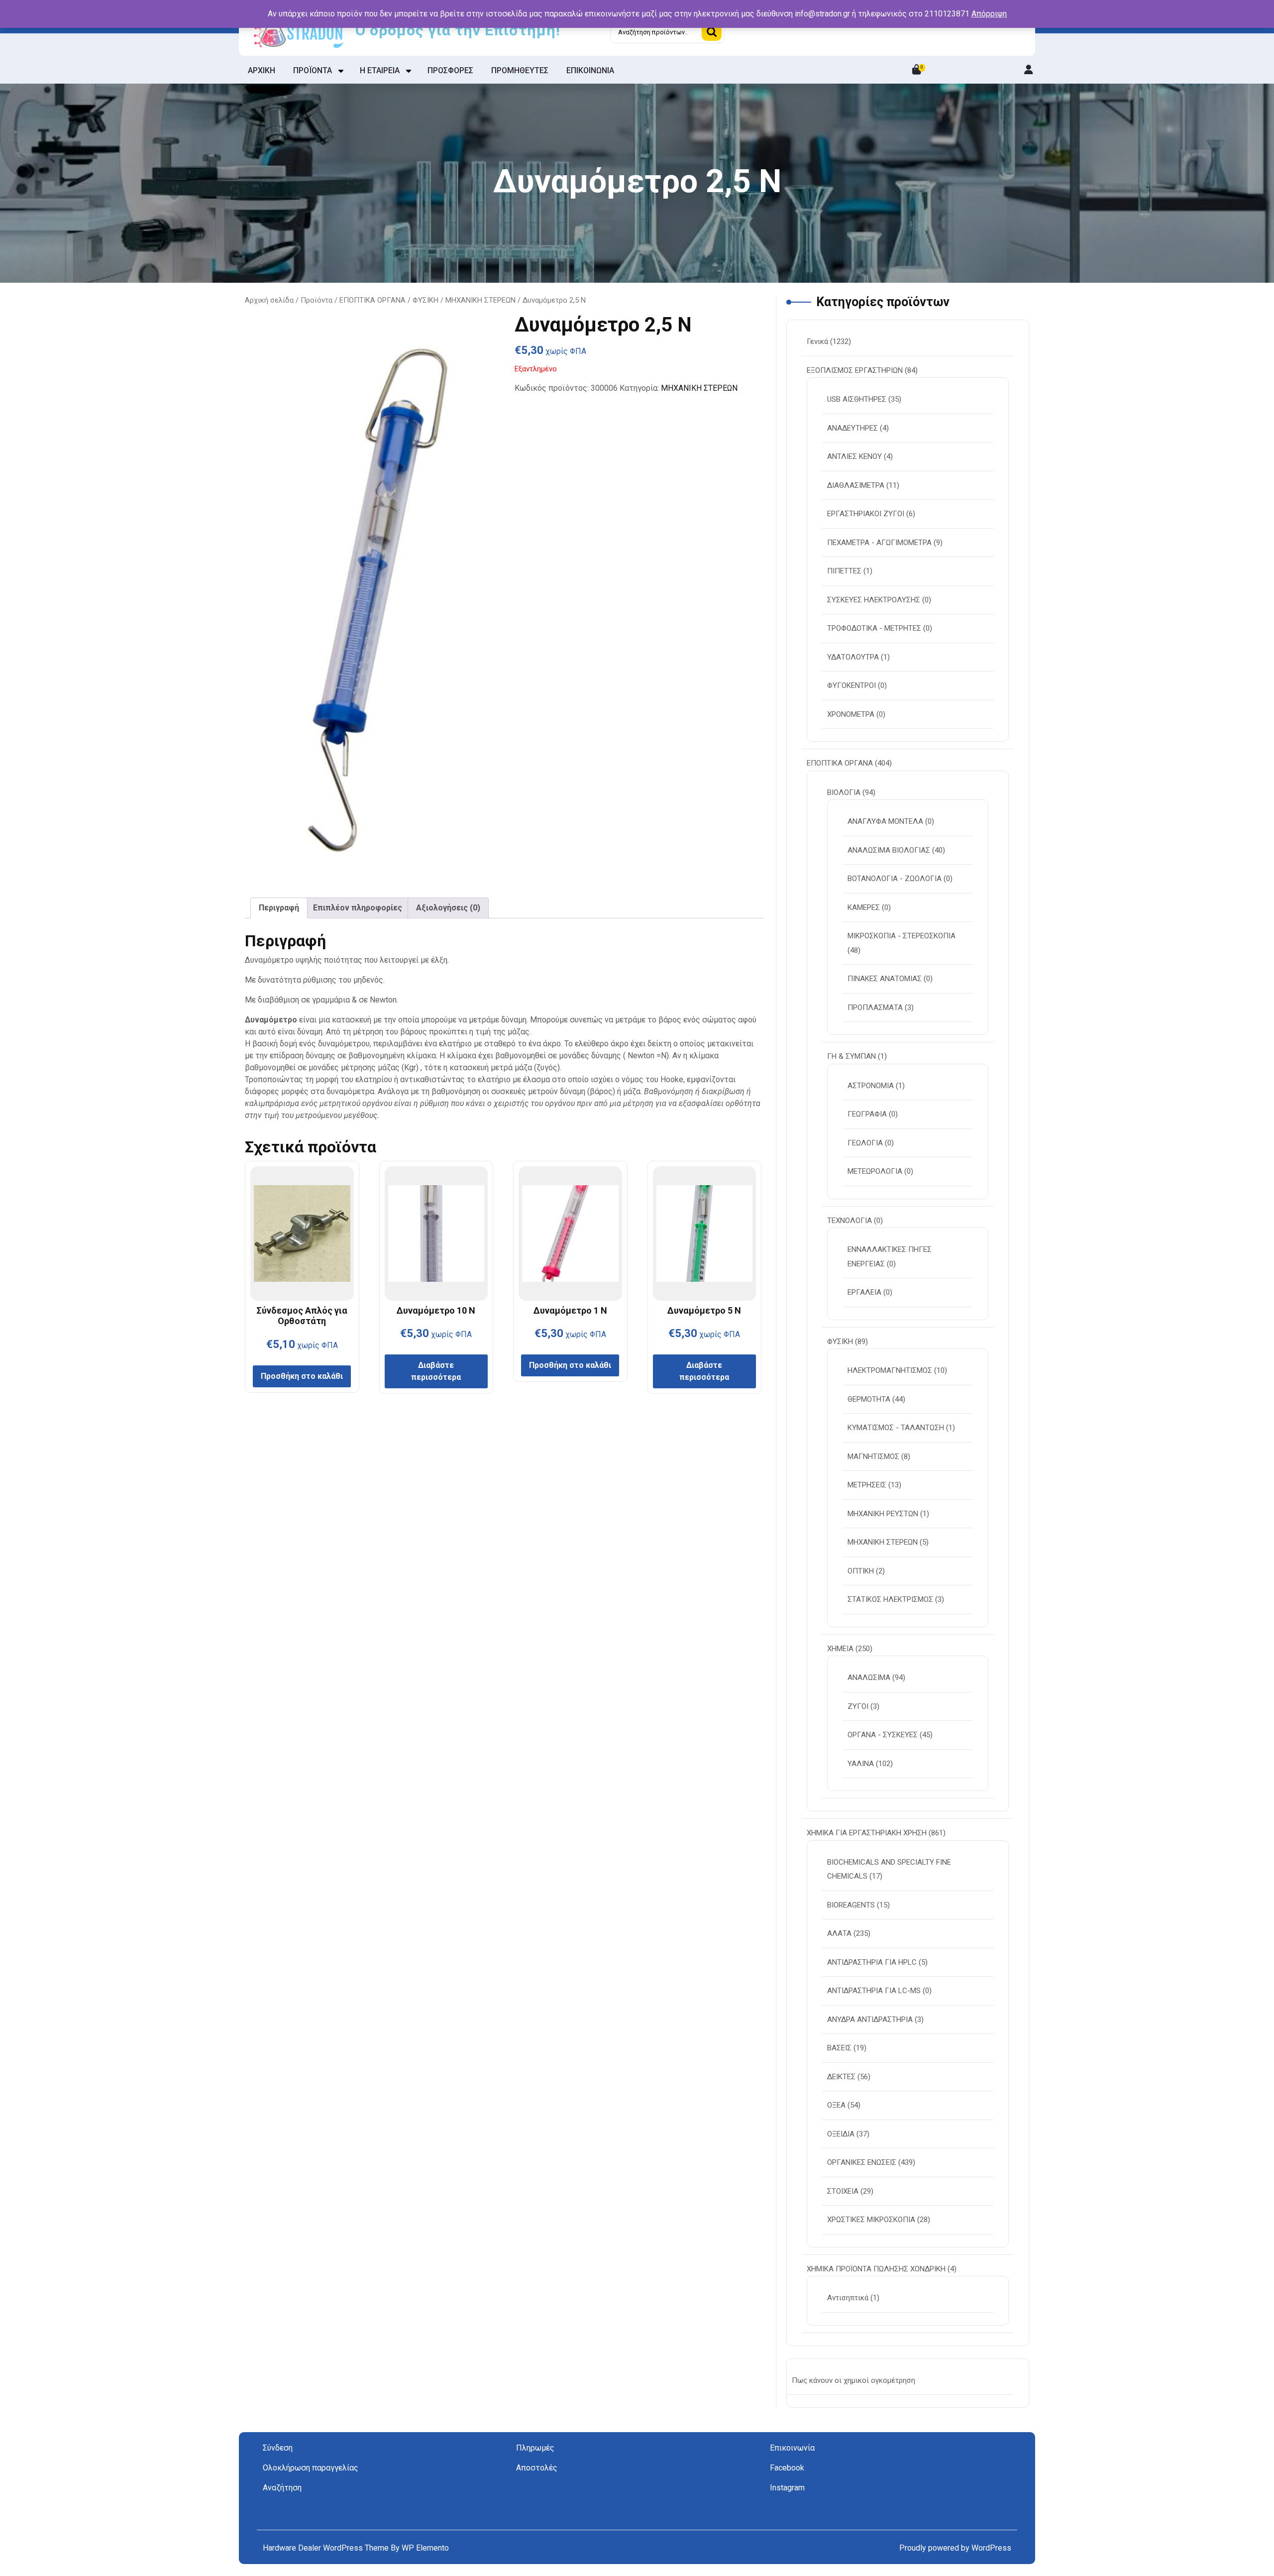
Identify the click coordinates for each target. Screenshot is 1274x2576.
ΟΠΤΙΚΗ (861, 1571)
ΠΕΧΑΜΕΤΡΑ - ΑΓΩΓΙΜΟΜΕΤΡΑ (879, 543)
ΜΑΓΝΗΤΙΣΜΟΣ (873, 1456)
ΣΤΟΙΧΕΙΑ (843, 2191)
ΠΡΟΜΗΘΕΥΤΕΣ (520, 70)
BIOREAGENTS (851, 1905)
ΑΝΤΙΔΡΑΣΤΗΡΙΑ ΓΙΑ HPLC (872, 1962)
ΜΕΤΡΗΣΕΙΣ (867, 1485)
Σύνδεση (278, 2448)
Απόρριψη (989, 14)
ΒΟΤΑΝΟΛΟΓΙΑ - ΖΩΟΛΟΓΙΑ (895, 879)
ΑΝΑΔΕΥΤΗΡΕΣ (852, 428)
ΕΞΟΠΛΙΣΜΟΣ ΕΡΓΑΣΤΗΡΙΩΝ (855, 370)
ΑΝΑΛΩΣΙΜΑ (869, 1678)
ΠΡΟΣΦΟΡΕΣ (450, 70)
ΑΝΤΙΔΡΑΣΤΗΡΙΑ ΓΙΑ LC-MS (874, 1991)
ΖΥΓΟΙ (858, 1706)
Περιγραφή (279, 908)
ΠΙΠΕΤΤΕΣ (844, 571)
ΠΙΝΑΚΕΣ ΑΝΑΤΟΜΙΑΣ (885, 979)
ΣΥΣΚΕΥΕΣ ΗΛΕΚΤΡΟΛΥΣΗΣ (874, 600)
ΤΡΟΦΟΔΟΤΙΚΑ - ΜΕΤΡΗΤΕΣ (874, 628)
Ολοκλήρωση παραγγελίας (311, 2468)
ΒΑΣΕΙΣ (839, 2048)
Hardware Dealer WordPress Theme (327, 2548)
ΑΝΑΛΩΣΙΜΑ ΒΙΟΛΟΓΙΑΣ (889, 850)
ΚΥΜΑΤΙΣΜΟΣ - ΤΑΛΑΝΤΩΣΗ (896, 1428)
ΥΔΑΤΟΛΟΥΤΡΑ (853, 657)
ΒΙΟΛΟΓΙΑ (844, 792)
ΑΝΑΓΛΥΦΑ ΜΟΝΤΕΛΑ (885, 821)
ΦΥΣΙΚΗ (425, 300)
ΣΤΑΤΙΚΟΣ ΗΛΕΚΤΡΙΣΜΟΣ (890, 1599)
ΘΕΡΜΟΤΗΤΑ (869, 1399)
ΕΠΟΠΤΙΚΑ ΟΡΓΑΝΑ (372, 300)
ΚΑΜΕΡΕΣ (864, 907)
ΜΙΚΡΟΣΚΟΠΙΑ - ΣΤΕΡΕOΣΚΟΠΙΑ (902, 936)
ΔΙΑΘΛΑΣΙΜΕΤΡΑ (856, 485)
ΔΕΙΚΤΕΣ (841, 2077)
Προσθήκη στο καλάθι (302, 1376)
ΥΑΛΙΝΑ (861, 1764)
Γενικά (817, 341)
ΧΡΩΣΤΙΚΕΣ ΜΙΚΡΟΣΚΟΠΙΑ (871, 2220)
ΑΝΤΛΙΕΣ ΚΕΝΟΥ (854, 456)
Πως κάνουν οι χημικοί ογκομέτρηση (853, 2380)
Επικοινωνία (792, 2448)
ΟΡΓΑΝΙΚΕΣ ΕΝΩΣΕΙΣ (862, 2162)
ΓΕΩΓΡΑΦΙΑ (867, 1114)
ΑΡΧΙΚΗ (262, 70)
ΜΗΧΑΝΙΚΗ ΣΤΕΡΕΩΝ (480, 300)
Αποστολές (537, 2468)
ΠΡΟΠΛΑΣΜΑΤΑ (875, 1008)
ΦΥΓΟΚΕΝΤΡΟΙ (851, 685)
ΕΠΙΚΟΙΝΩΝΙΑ (590, 70)
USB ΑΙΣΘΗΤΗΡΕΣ (857, 399)
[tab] (279, 908)
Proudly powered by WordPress (955, 2548)
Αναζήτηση (712, 32)
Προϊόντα (317, 300)
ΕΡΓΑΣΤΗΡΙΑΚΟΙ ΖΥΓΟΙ (866, 514)
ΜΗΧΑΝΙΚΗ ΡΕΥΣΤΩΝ (883, 1514)
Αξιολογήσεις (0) (448, 908)
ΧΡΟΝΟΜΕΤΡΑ (851, 714)
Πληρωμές (535, 2448)
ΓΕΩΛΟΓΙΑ (865, 1143)
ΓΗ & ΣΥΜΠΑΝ (851, 1056)
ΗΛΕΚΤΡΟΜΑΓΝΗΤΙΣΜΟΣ (890, 1370)
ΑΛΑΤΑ (839, 1933)
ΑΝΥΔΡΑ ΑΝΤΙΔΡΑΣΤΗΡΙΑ (870, 2019)
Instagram (787, 2488)
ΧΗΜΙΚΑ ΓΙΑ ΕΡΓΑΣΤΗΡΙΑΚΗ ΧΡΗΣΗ (867, 1833)
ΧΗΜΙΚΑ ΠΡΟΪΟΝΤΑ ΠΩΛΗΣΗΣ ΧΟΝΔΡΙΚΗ (876, 2269)
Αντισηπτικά (848, 2298)
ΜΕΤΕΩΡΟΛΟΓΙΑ (875, 1171)
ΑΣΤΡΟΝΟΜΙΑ (871, 1086)
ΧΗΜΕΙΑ (840, 1649)
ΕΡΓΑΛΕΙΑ (864, 1292)
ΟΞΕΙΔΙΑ (841, 2134)
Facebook (787, 2468)
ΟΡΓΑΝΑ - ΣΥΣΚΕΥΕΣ (883, 1735)
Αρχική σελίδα (269, 300)
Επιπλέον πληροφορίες (358, 908)
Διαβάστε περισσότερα (436, 1371)
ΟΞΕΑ (836, 2105)
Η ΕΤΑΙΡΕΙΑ (380, 70)
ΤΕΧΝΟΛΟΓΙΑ (849, 1221)
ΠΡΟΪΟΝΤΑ (313, 70)
